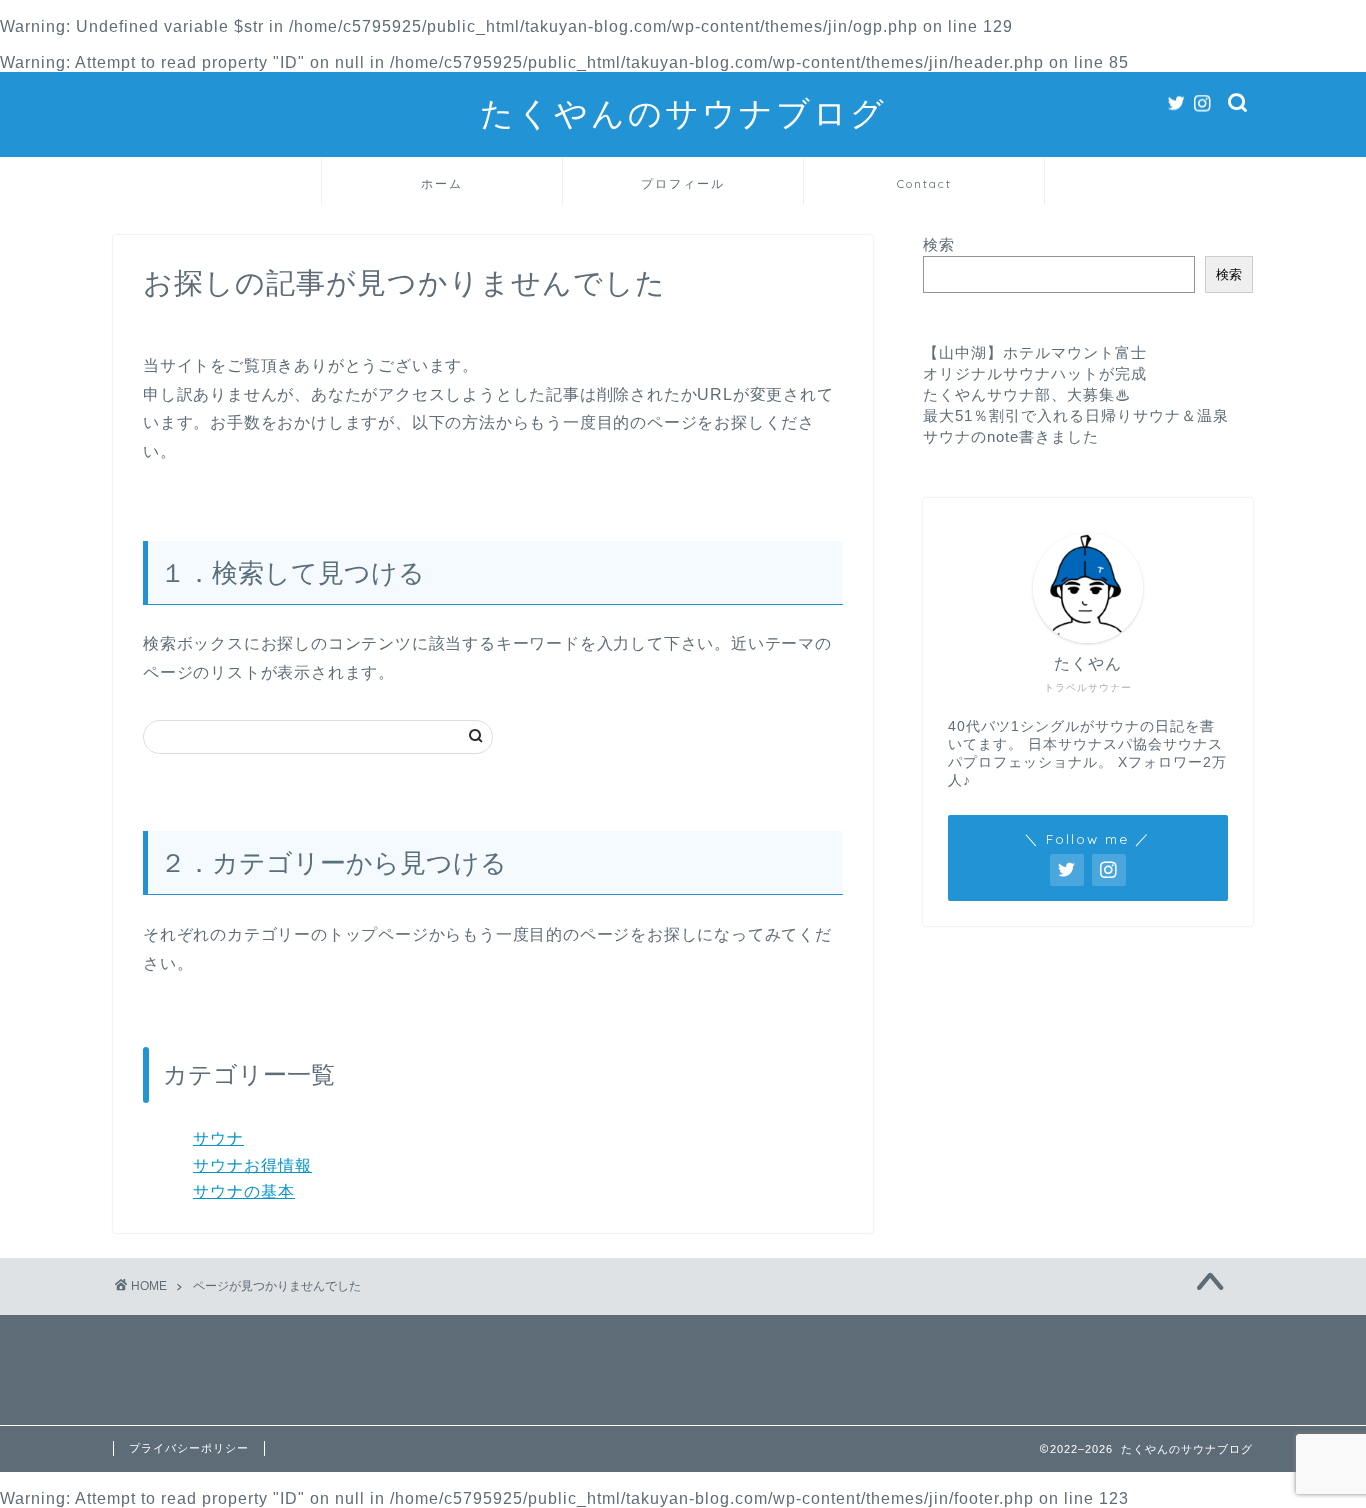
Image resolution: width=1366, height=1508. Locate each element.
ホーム (442, 183)
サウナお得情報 (252, 1165)
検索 (939, 244)
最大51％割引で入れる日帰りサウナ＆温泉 (1076, 415)
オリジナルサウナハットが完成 (1035, 373)
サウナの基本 (244, 1191)
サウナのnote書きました (1011, 436)
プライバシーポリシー (189, 1448)
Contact (924, 183)
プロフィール (683, 183)
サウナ (218, 1138)
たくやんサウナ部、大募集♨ (1027, 394)
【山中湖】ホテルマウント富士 (1035, 352)
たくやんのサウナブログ (683, 112)
